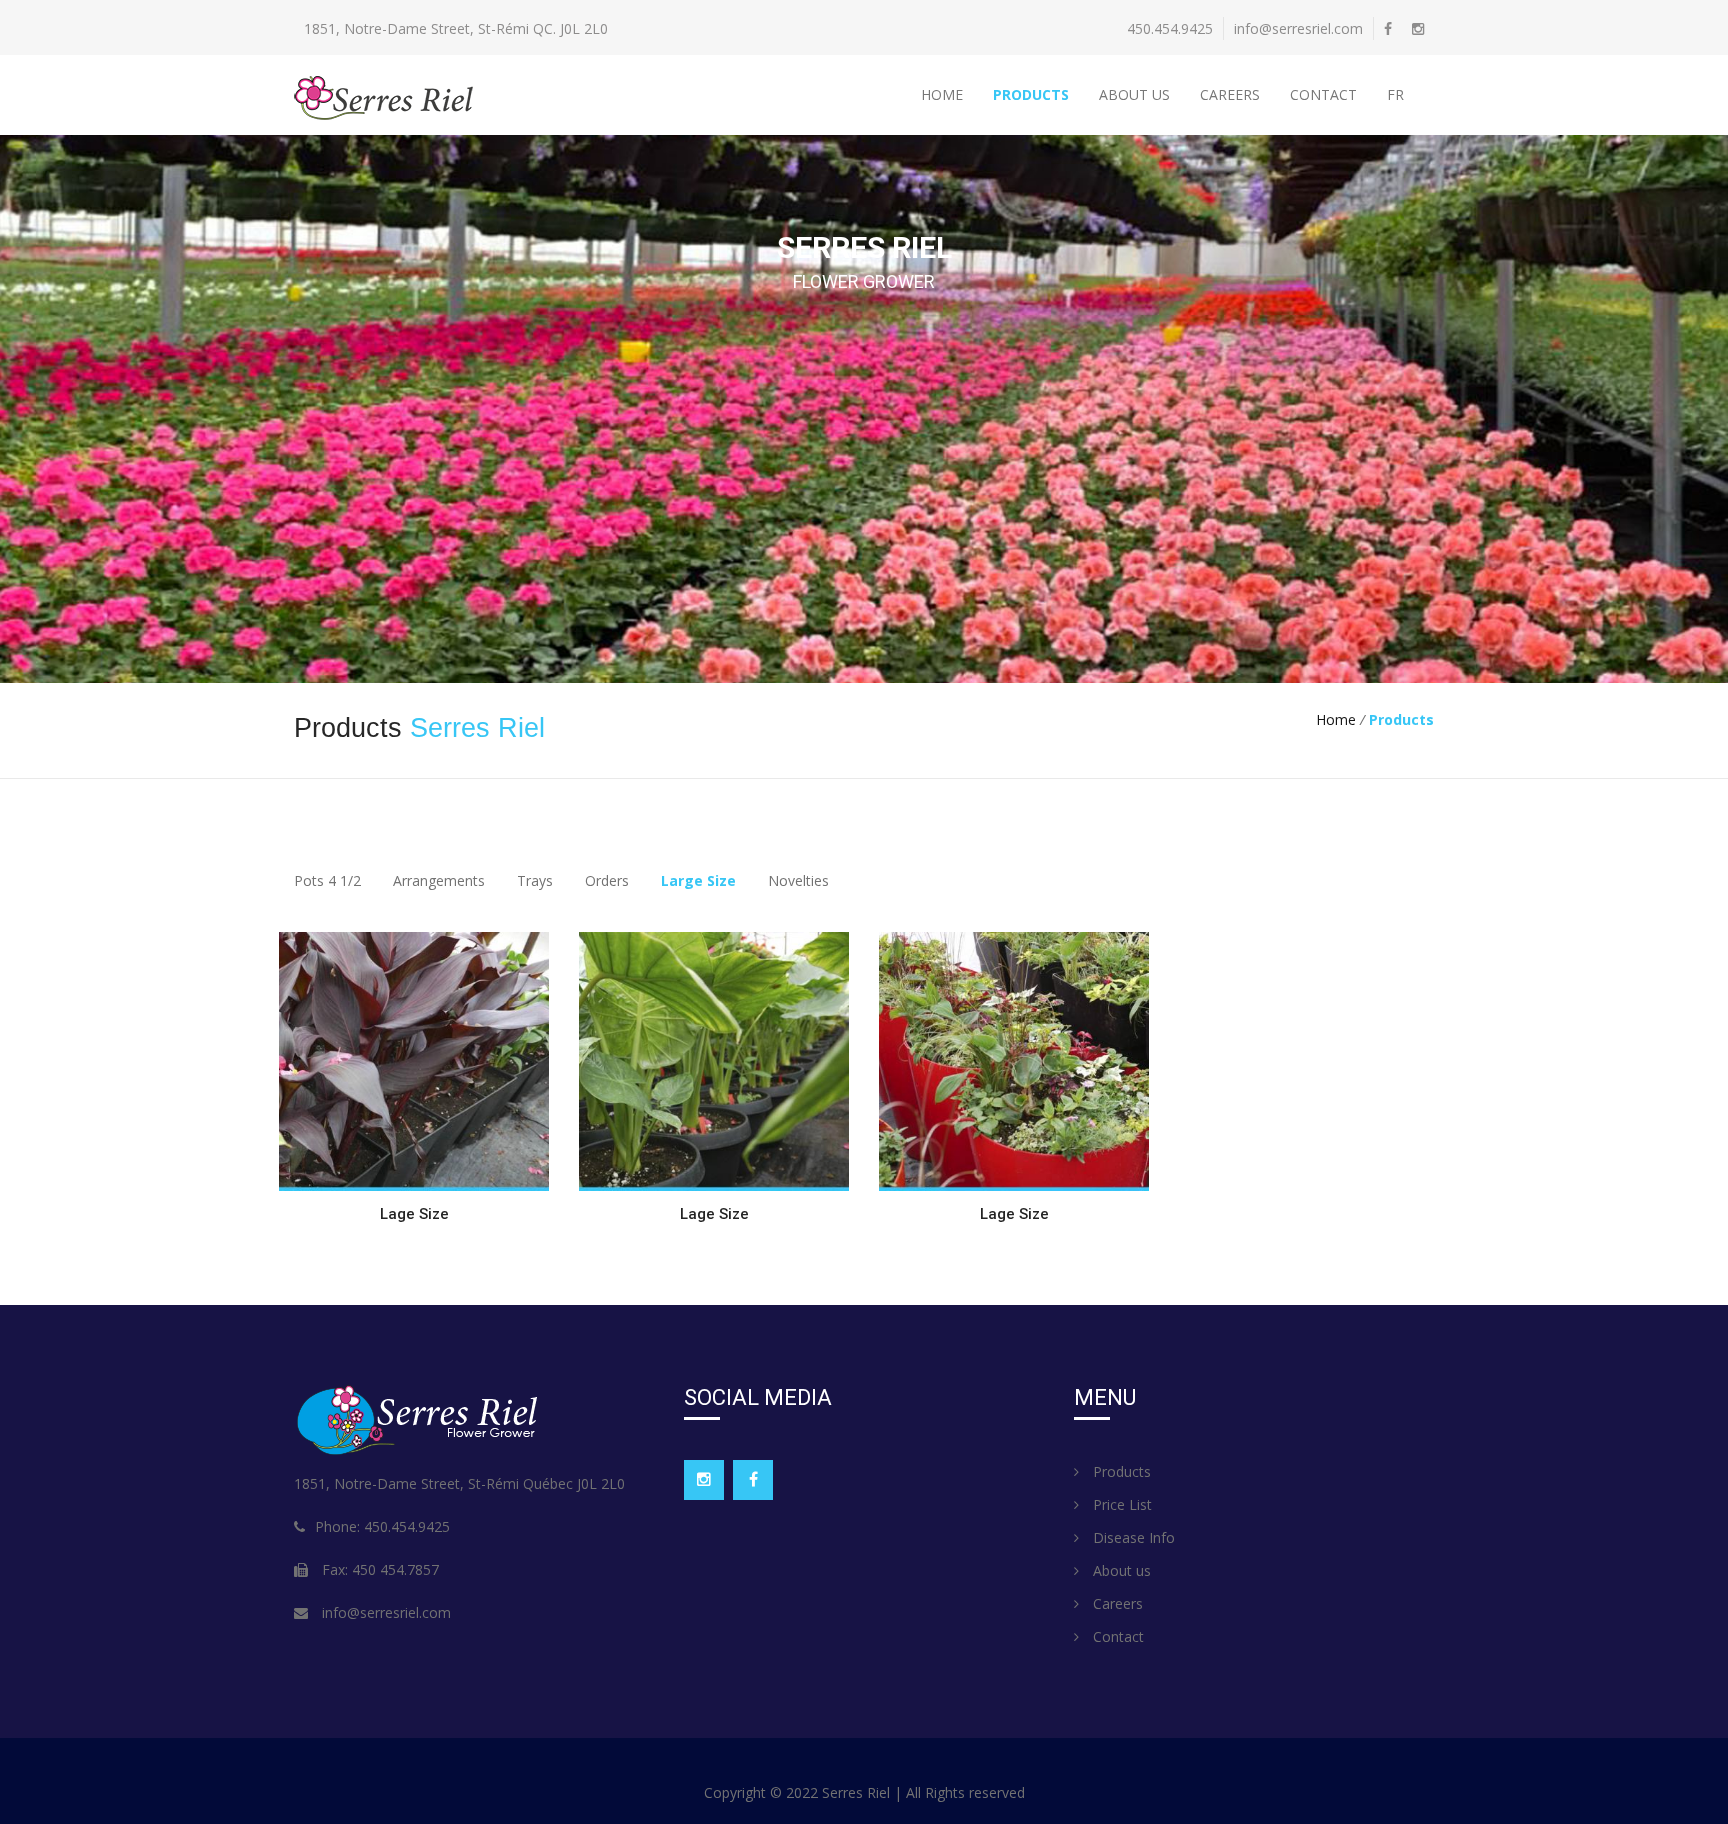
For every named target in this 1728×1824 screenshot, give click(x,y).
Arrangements (439, 880)
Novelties (798, 880)
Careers (1230, 94)
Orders (607, 880)
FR (1395, 94)
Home (942, 94)
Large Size (698, 880)
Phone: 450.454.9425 (382, 1526)
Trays (535, 880)
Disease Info (1132, 1537)
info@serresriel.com (1298, 28)
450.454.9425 (1170, 28)
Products (1031, 94)
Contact (1323, 94)
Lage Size (414, 1214)
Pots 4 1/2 (327, 880)
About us (1134, 94)
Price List (1120, 1504)
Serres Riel (858, 1792)
